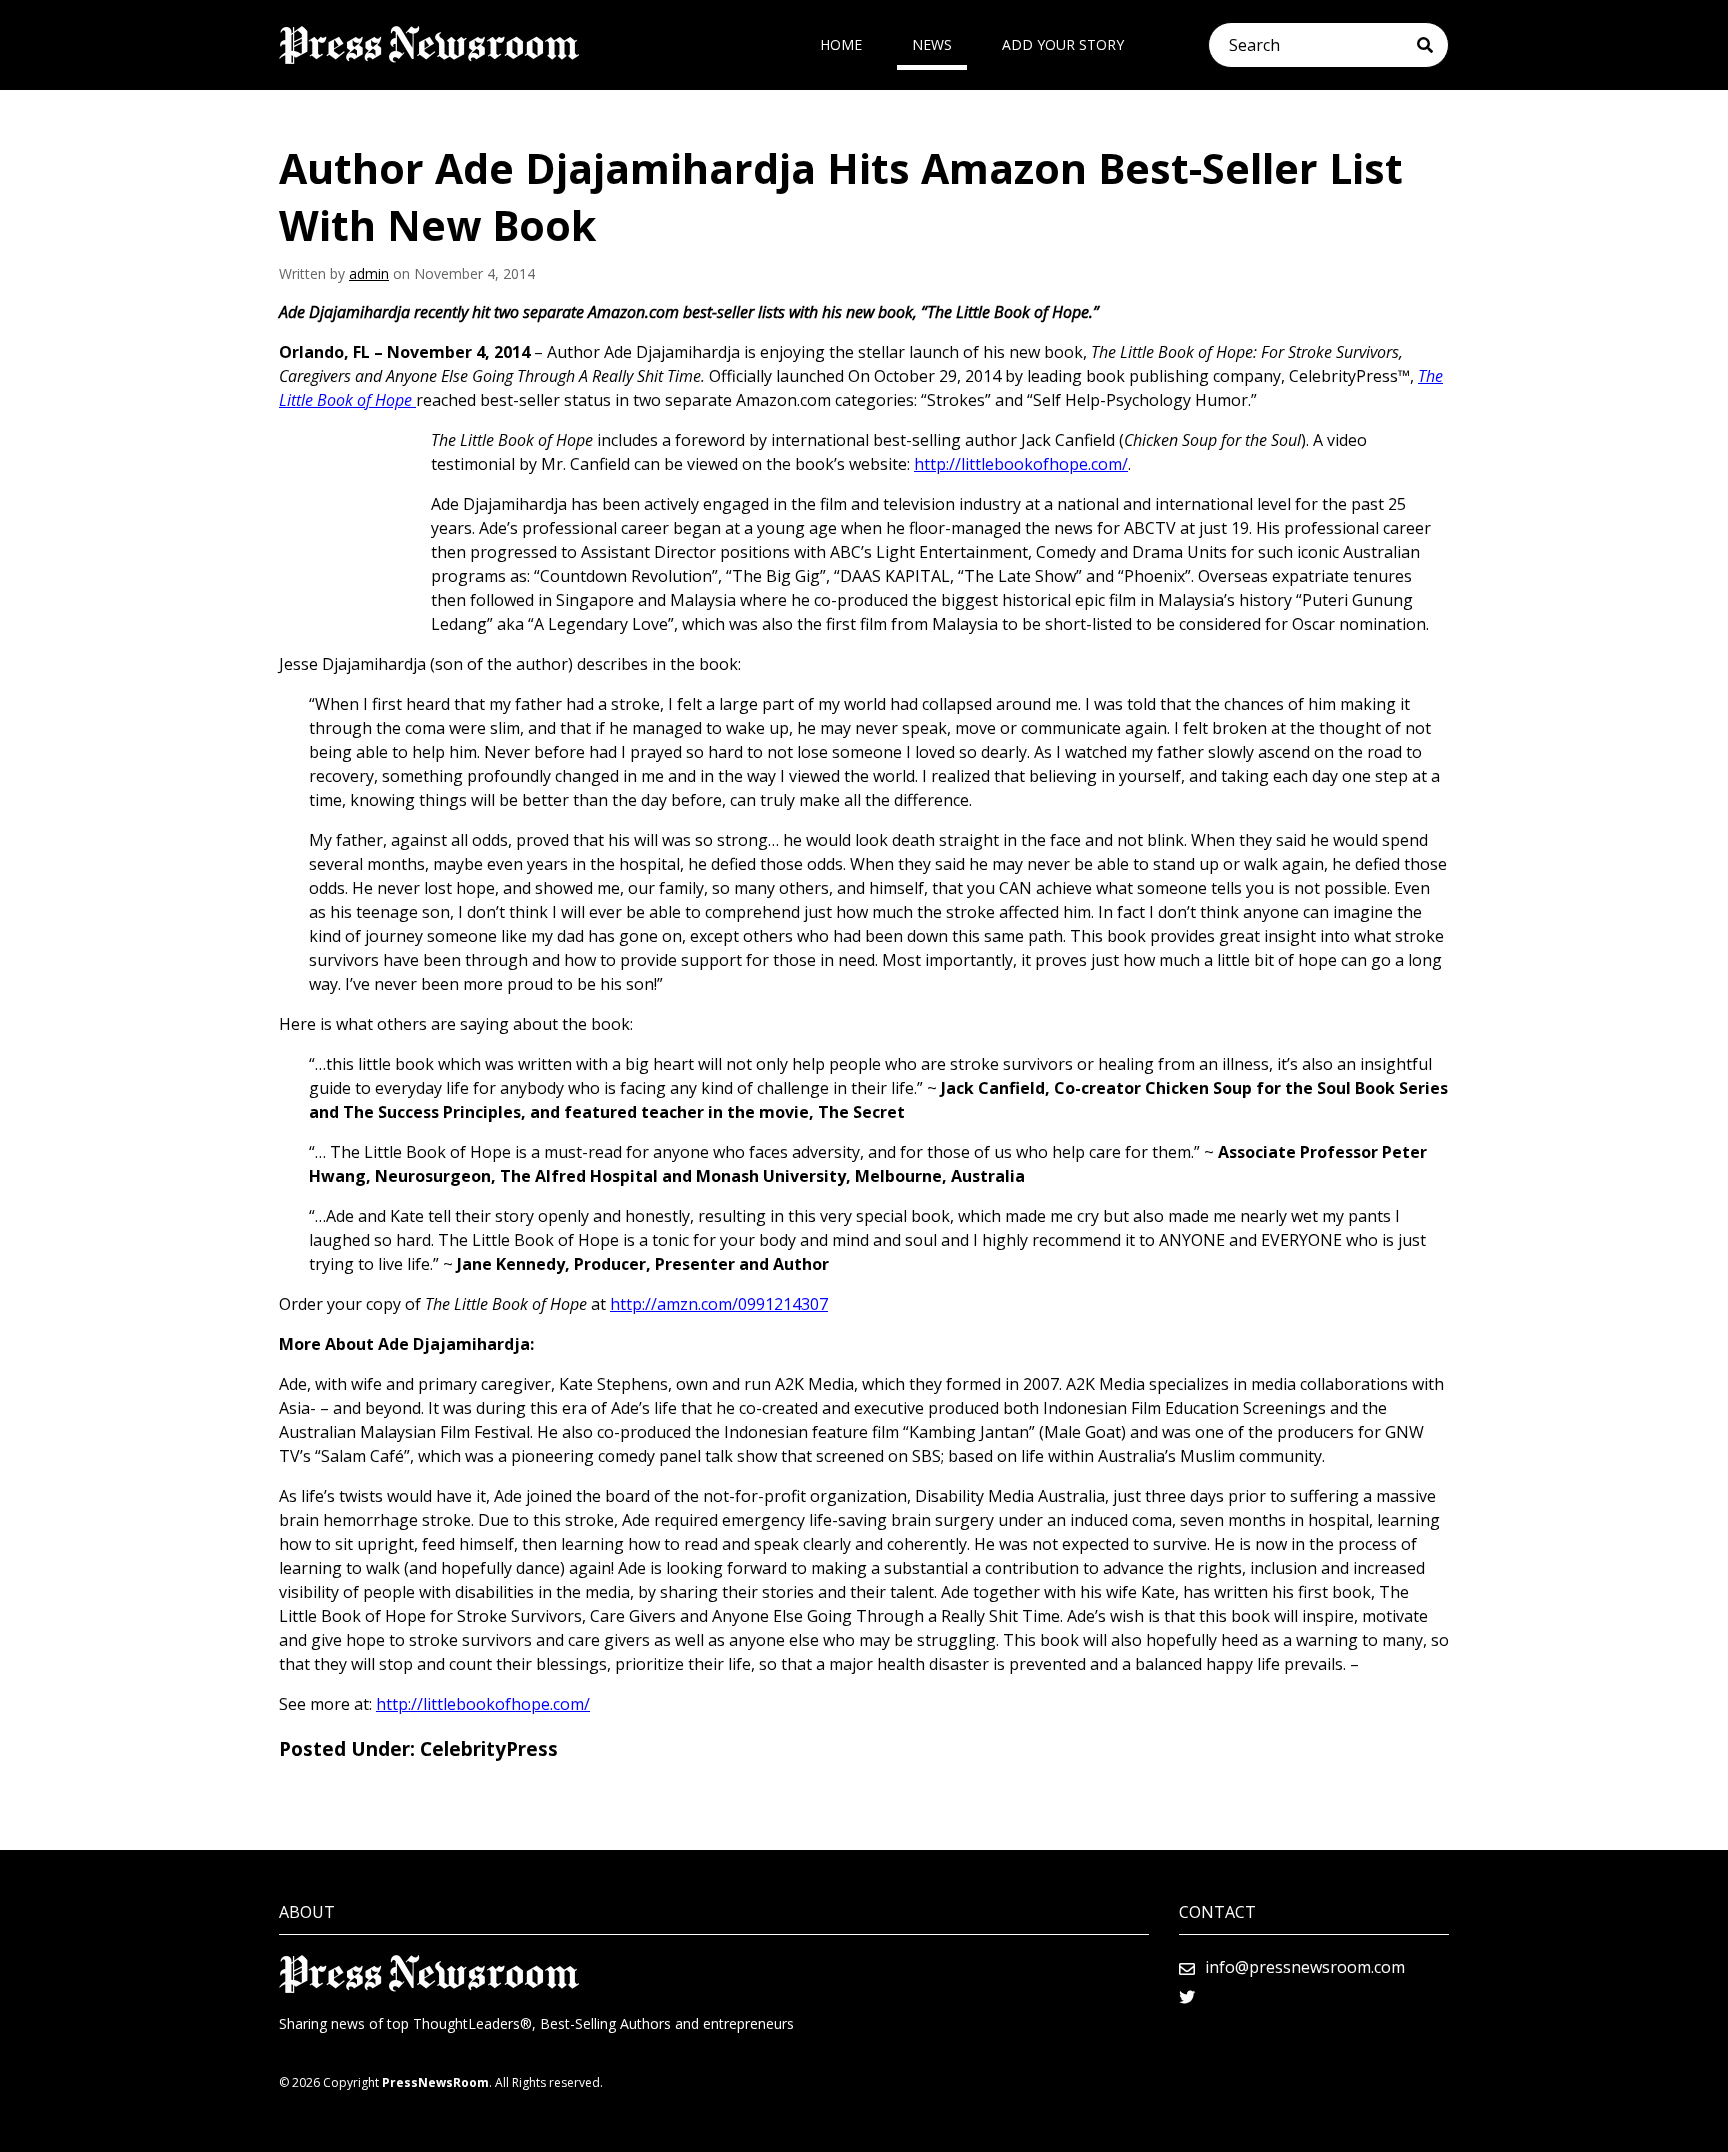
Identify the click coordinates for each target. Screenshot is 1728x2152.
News (932, 44)
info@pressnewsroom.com (1305, 1967)
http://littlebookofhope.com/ (1021, 464)
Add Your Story (1063, 44)
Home (841, 44)
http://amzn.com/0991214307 (719, 1304)
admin (369, 273)
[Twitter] (1187, 1997)
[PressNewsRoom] (429, 45)
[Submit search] (1432, 45)
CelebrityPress (489, 1749)
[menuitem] (841, 45)
